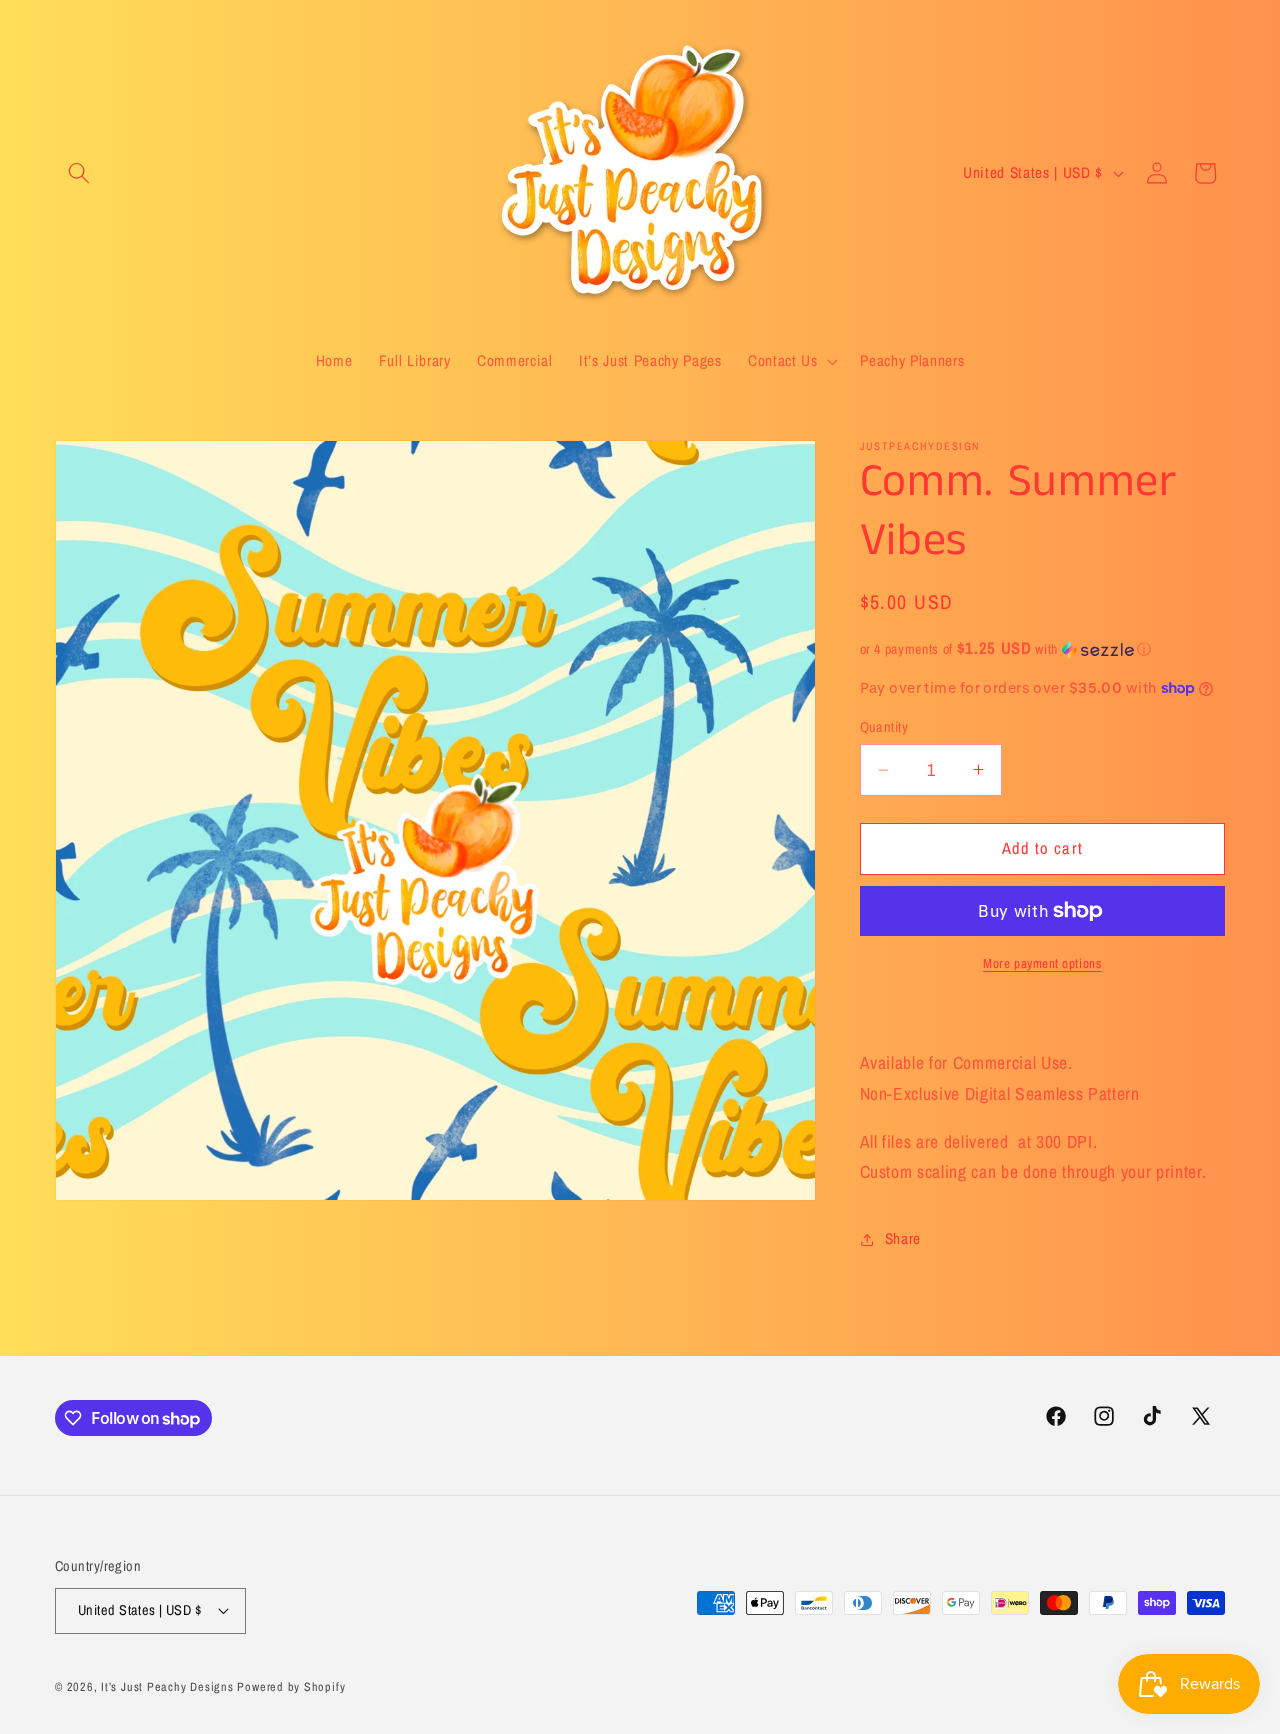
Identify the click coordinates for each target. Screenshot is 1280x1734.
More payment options (1042, 963)
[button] (79, 173)
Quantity (884, 726)
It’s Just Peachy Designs (167, 1686)
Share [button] (903, 1238)
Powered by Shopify (291, 1686)
